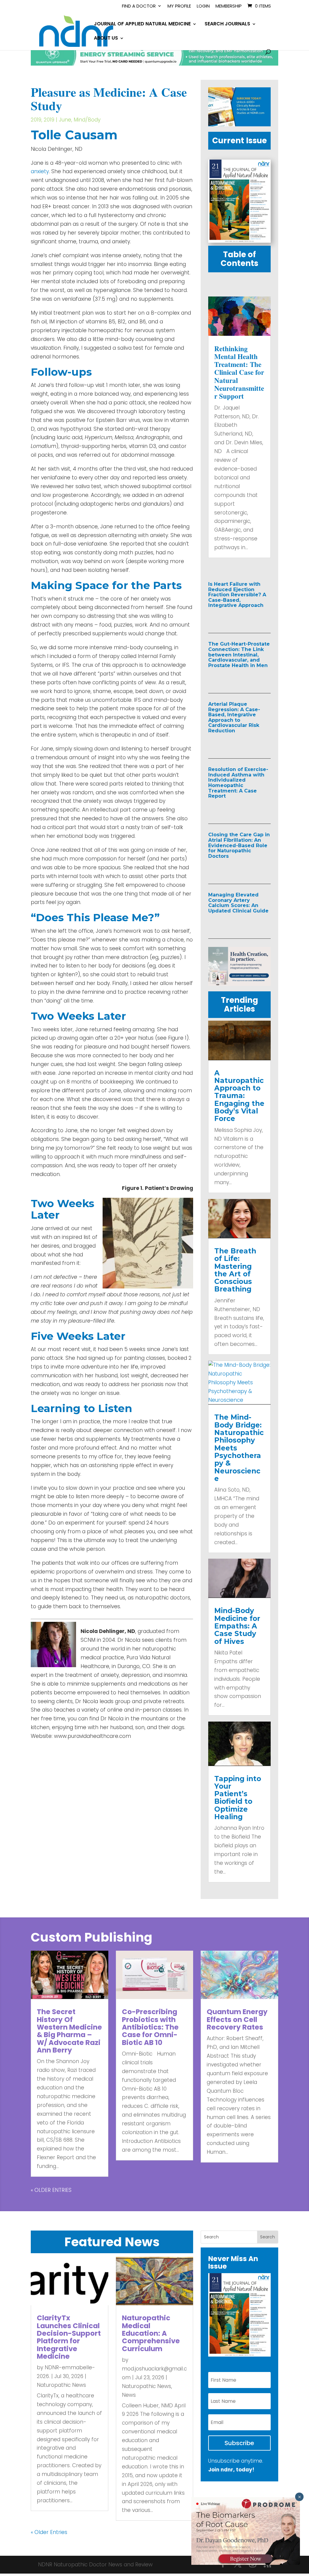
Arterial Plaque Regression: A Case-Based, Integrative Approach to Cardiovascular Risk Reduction (234, 717)
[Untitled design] (239, 125)
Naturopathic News (61, 2385)
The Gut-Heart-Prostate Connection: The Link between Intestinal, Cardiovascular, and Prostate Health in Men (239, 655)
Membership (229, 6)
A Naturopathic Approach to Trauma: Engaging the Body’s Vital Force (239, 1096)
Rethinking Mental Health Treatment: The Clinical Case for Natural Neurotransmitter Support (239, 372)
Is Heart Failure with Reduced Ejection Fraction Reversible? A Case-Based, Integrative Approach (237, 595)
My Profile (179, 6)
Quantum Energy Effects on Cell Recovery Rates (237, 2019)
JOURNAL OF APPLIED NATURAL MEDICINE (142, 24)
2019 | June (57, 120)
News (129, 2395)
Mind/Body (87, 120)
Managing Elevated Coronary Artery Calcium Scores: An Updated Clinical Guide (238, 903)
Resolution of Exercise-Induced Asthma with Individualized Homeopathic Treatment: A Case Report (238, 783)
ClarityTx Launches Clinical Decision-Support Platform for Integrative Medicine (69, 2337)
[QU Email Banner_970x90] (154, 64)
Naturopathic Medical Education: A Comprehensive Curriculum (151, 2333)
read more (235, 618)
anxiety (40, 171)
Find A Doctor (139, 6)
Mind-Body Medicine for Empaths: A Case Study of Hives (237, 1626)
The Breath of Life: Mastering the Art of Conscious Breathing (235, 1270)
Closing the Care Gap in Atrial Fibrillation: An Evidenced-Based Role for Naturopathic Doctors (239, 845)
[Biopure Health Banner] (239, 984)
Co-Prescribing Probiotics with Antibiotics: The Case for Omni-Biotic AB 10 (150, 2027)
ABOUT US (106, 39)
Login (203, 6)
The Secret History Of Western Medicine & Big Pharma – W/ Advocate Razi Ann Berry (69, 2031)
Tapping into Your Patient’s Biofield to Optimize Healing (238, 1798)
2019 (36, 120)
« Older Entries (51, 2190)
